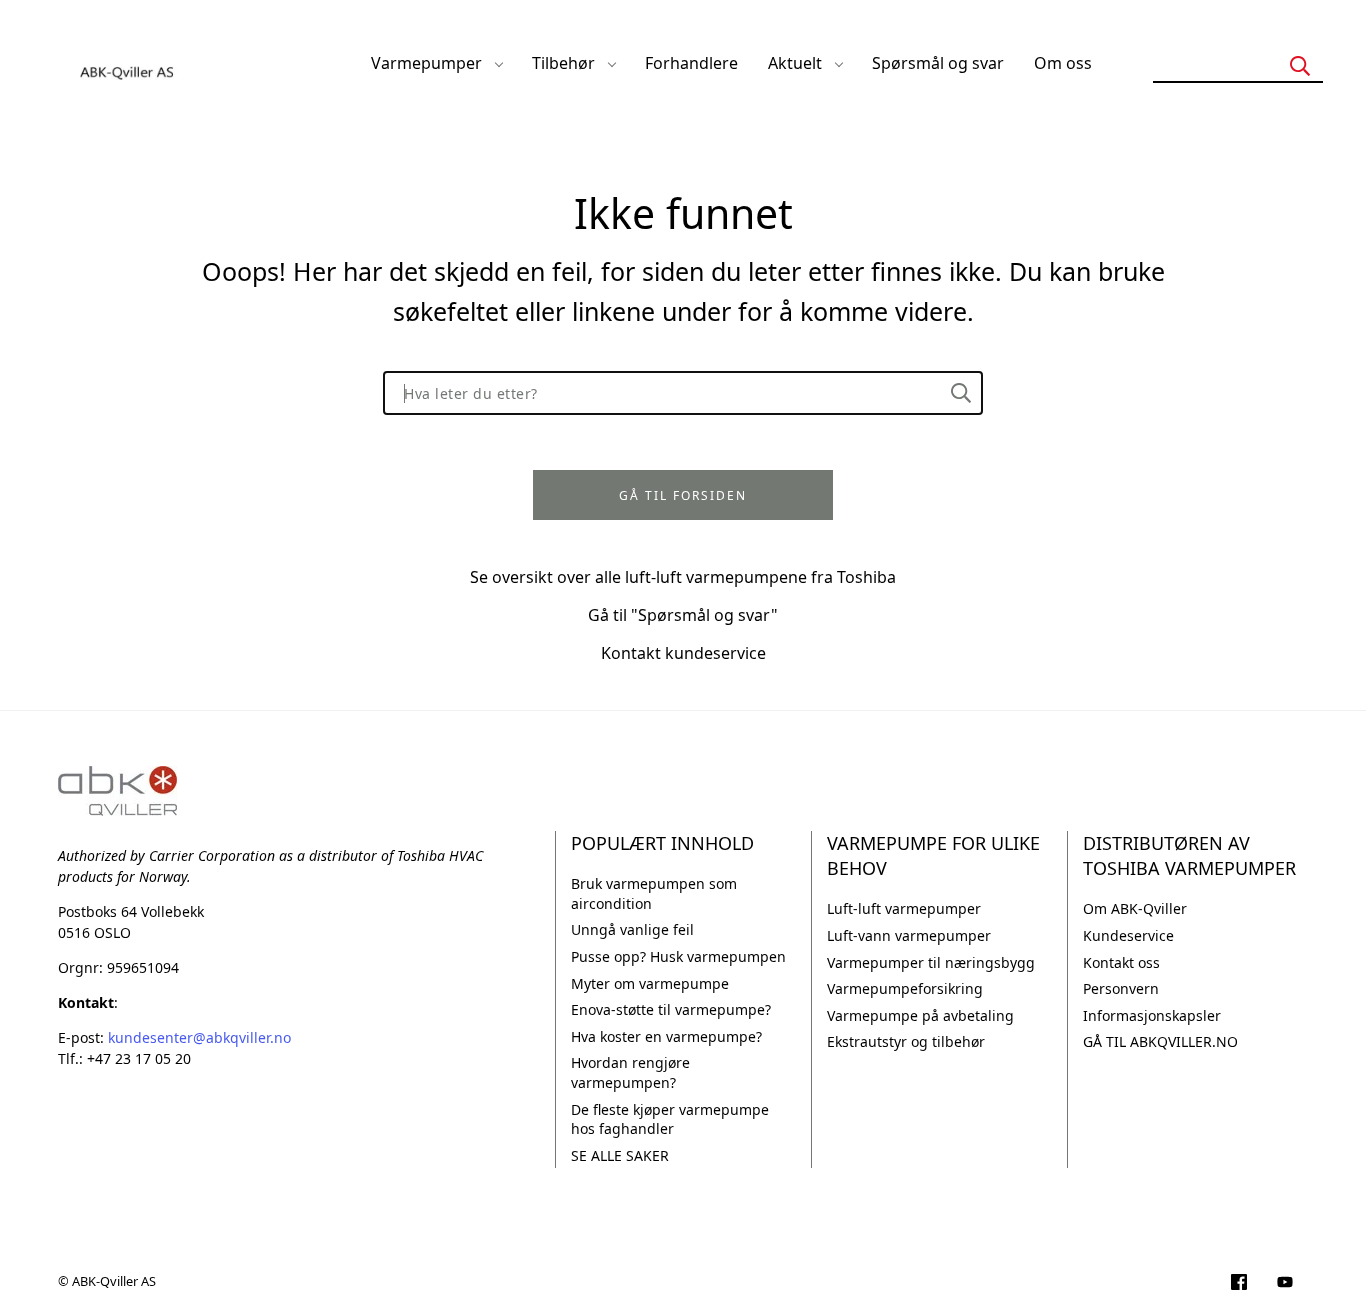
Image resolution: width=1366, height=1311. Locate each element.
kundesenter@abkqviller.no (199, 1037)
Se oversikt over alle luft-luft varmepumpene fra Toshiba (683, 577)
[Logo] (128, 63)
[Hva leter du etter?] (961, 393)
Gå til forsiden (683, 495)
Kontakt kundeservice (683, 653)
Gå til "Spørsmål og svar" (683, 615)
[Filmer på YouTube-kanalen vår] (1285, 1284)
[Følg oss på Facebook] (1239, 1284)
